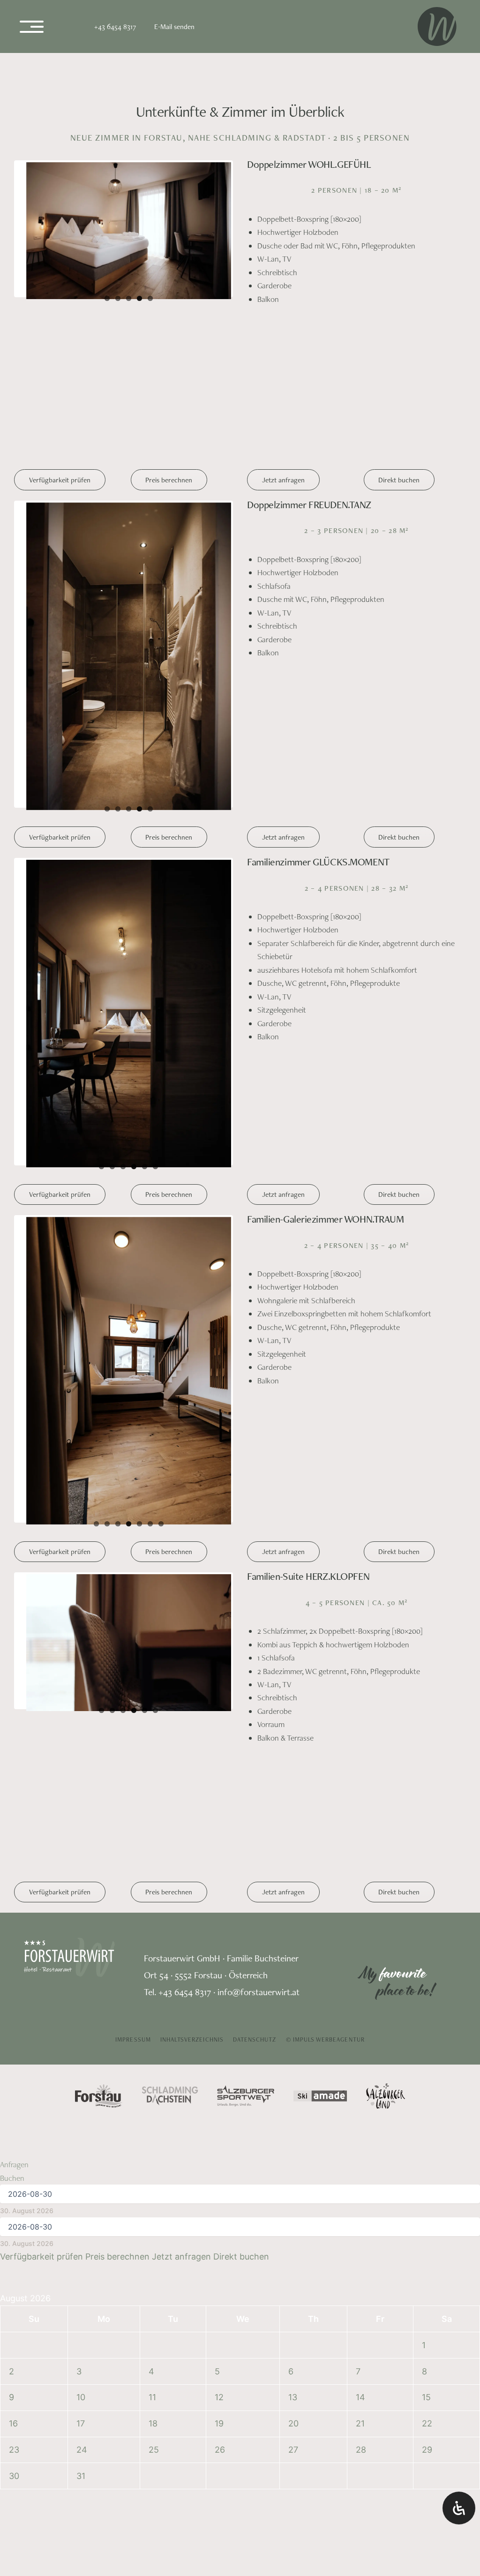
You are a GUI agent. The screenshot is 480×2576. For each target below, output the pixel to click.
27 (293, 1936)
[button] (21, 2555)
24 (82, 1936)
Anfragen (14, 1651)
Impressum (133, 1526)
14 (360, 1884)
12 (219, 1884)
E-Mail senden (174, 26)
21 (360, 1910)
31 (81, 1962)
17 (81, 1910)
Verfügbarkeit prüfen (60, 333)
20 (293, 1910)
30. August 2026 (27, 1697)
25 (154, 1936)
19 (219, 1910)
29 (427, 1936)
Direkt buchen (399, 333)
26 (220, 1936)
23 (14, 1936)
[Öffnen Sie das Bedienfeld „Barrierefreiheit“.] (459, 2508)
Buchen (12, 1664)
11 (152, 1884)
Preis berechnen (169, 333)
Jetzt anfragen (283, 333)
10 (81, 1884)
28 (361, 1936)
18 (153, 1910)
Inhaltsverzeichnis (192, 1526)
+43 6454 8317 (115, 26)
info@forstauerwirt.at (259, 1478)
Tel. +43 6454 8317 (177, 1478)
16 (13, 1910)
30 (14, 1962)
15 (426, 1884)
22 (427, 1910)
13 (293, 1884)
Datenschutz (255, 1526)
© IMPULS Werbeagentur (325, 1526)
